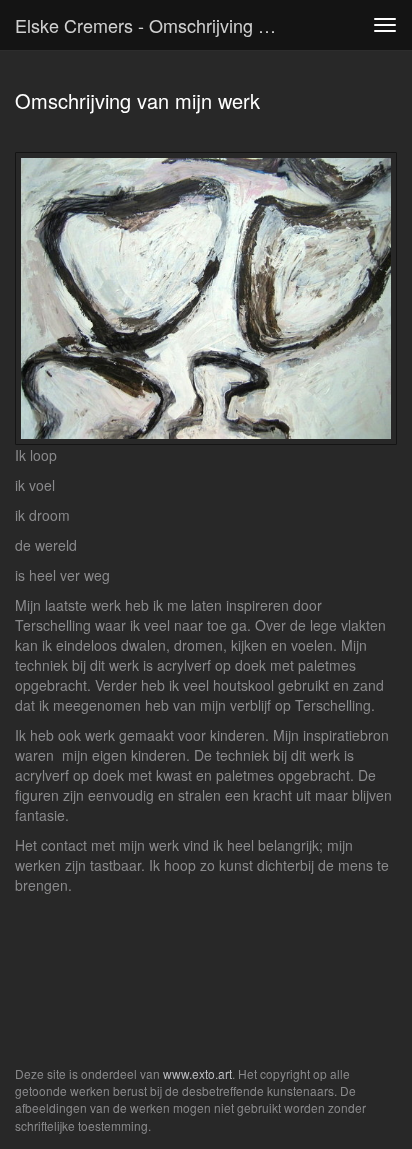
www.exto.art (197, 1073)
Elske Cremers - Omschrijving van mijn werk (157, 25)
